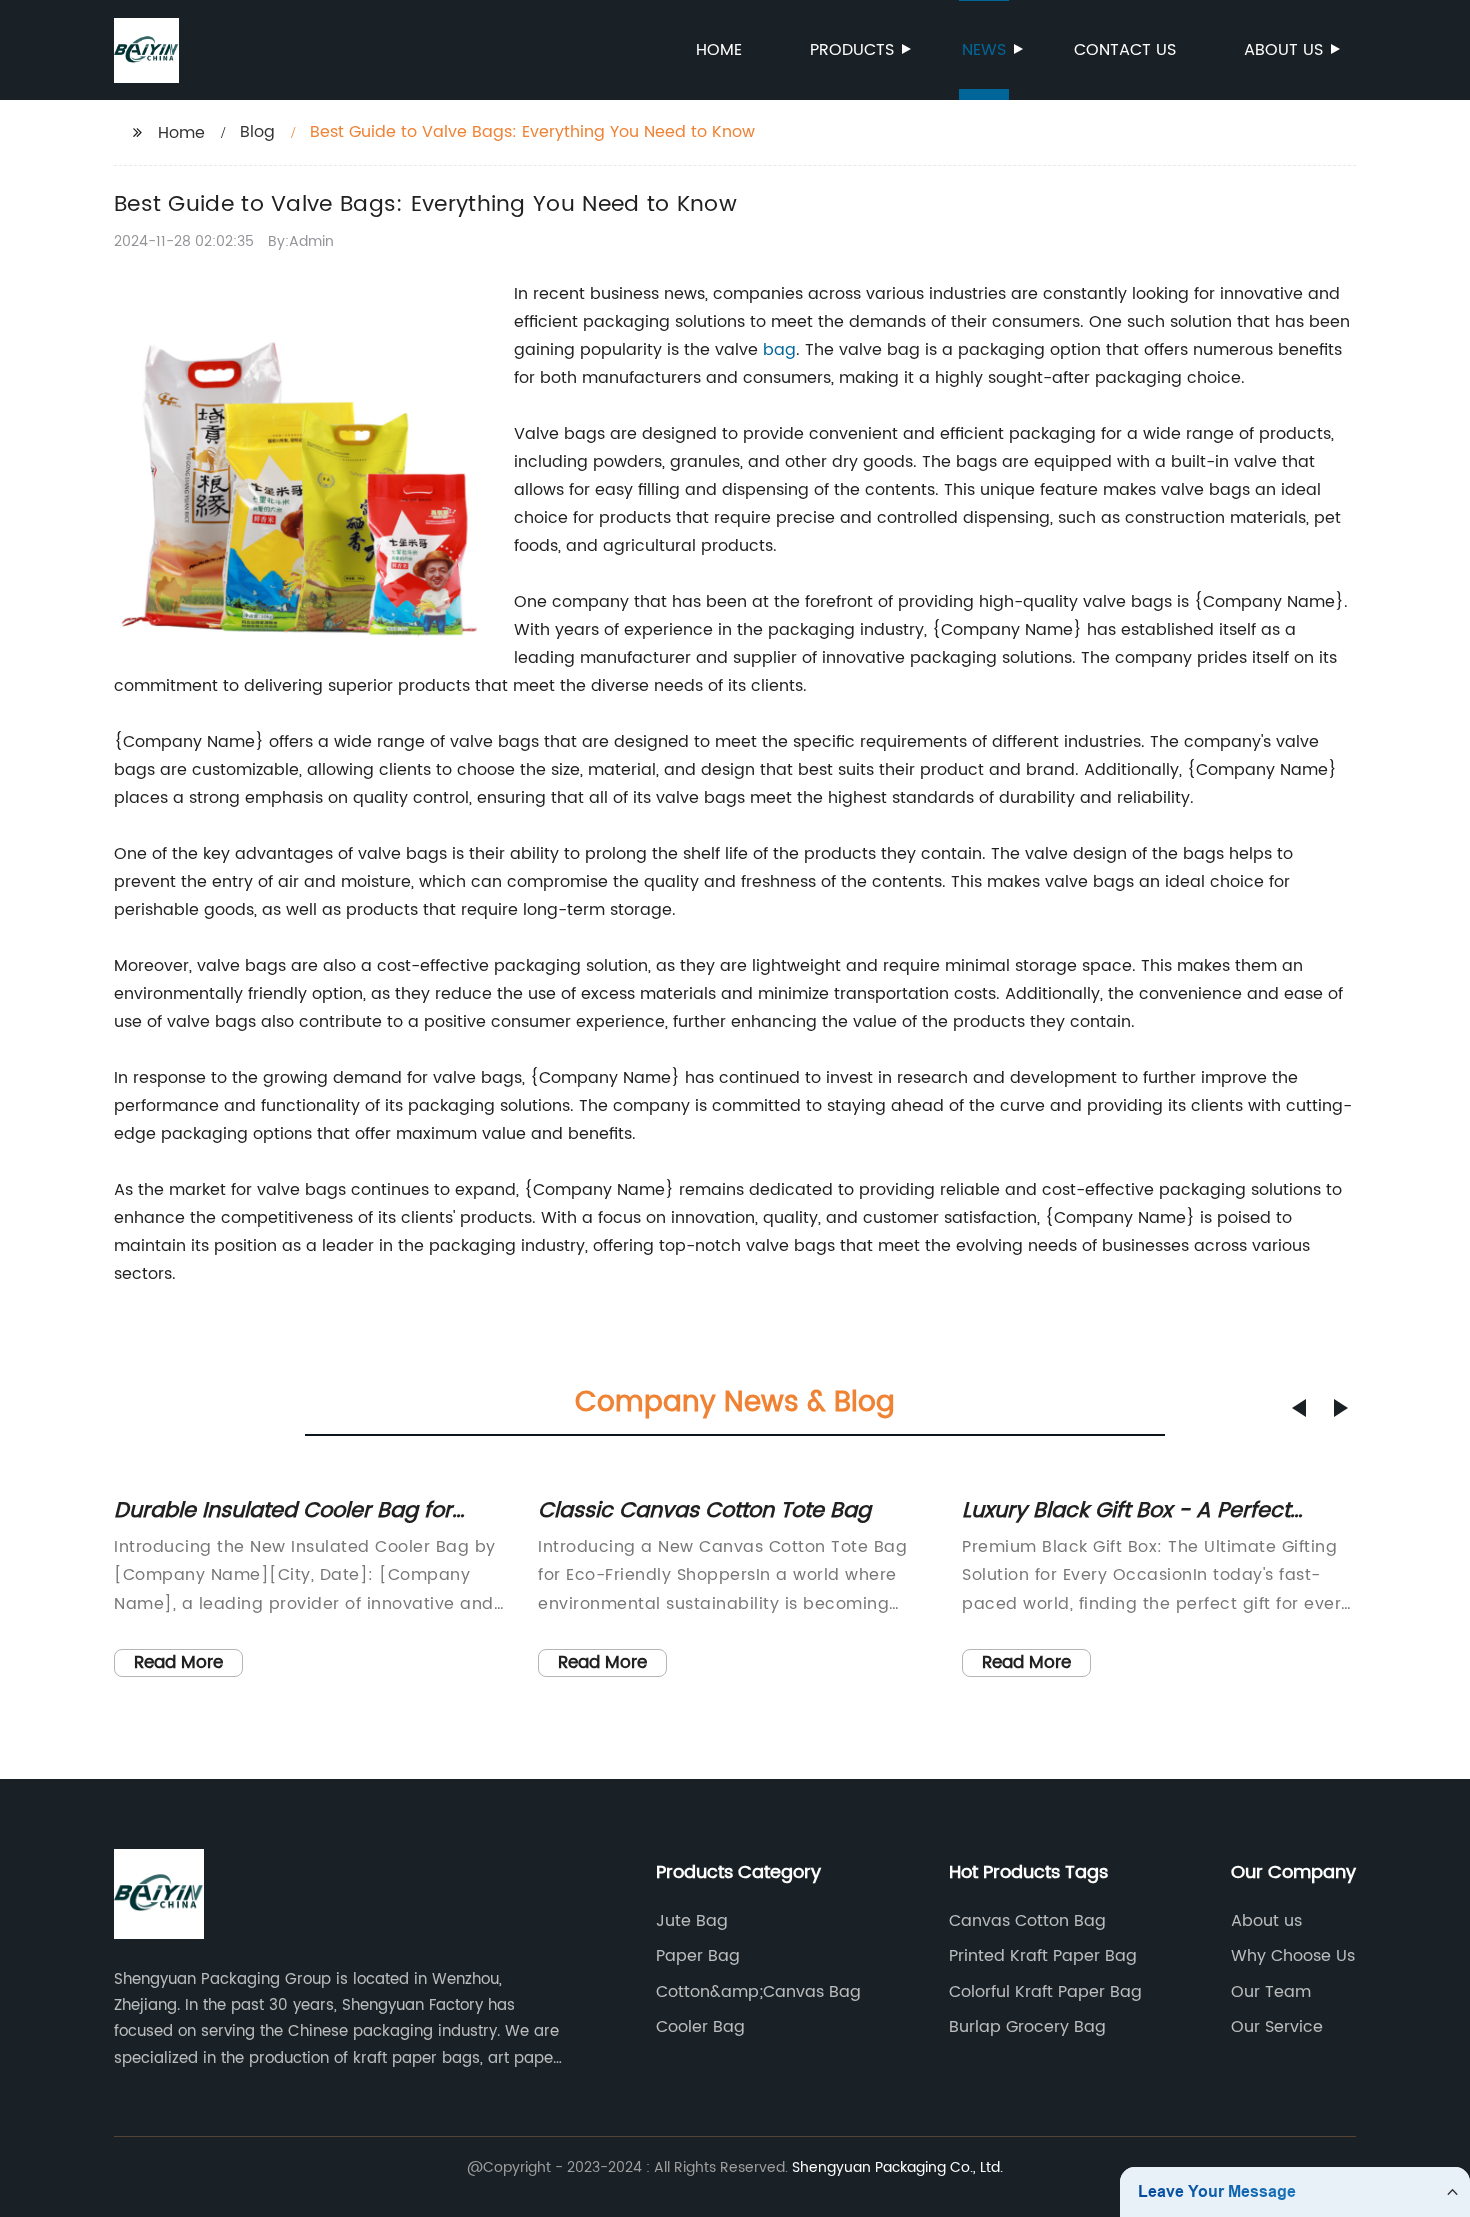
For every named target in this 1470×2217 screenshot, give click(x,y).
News (984, 50)
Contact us (1125, 50)
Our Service (1277, 2027)
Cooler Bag (700, 2027)
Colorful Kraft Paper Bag (1045, 1992)
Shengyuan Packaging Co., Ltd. (897, 2167)
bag (779, 350)
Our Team (1271, 1992)
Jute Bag (692, 1921)
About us (1283, 50)
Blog (257, 132)
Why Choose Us (1293, 1956)
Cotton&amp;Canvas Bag (758, 1992)
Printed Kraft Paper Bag (1043, 1956)
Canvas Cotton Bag (1027, 1921)
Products (852, 50)
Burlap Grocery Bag (1027, 2027)
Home (719, 50)
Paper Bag (698, 1956)
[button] (1299, 1408)
